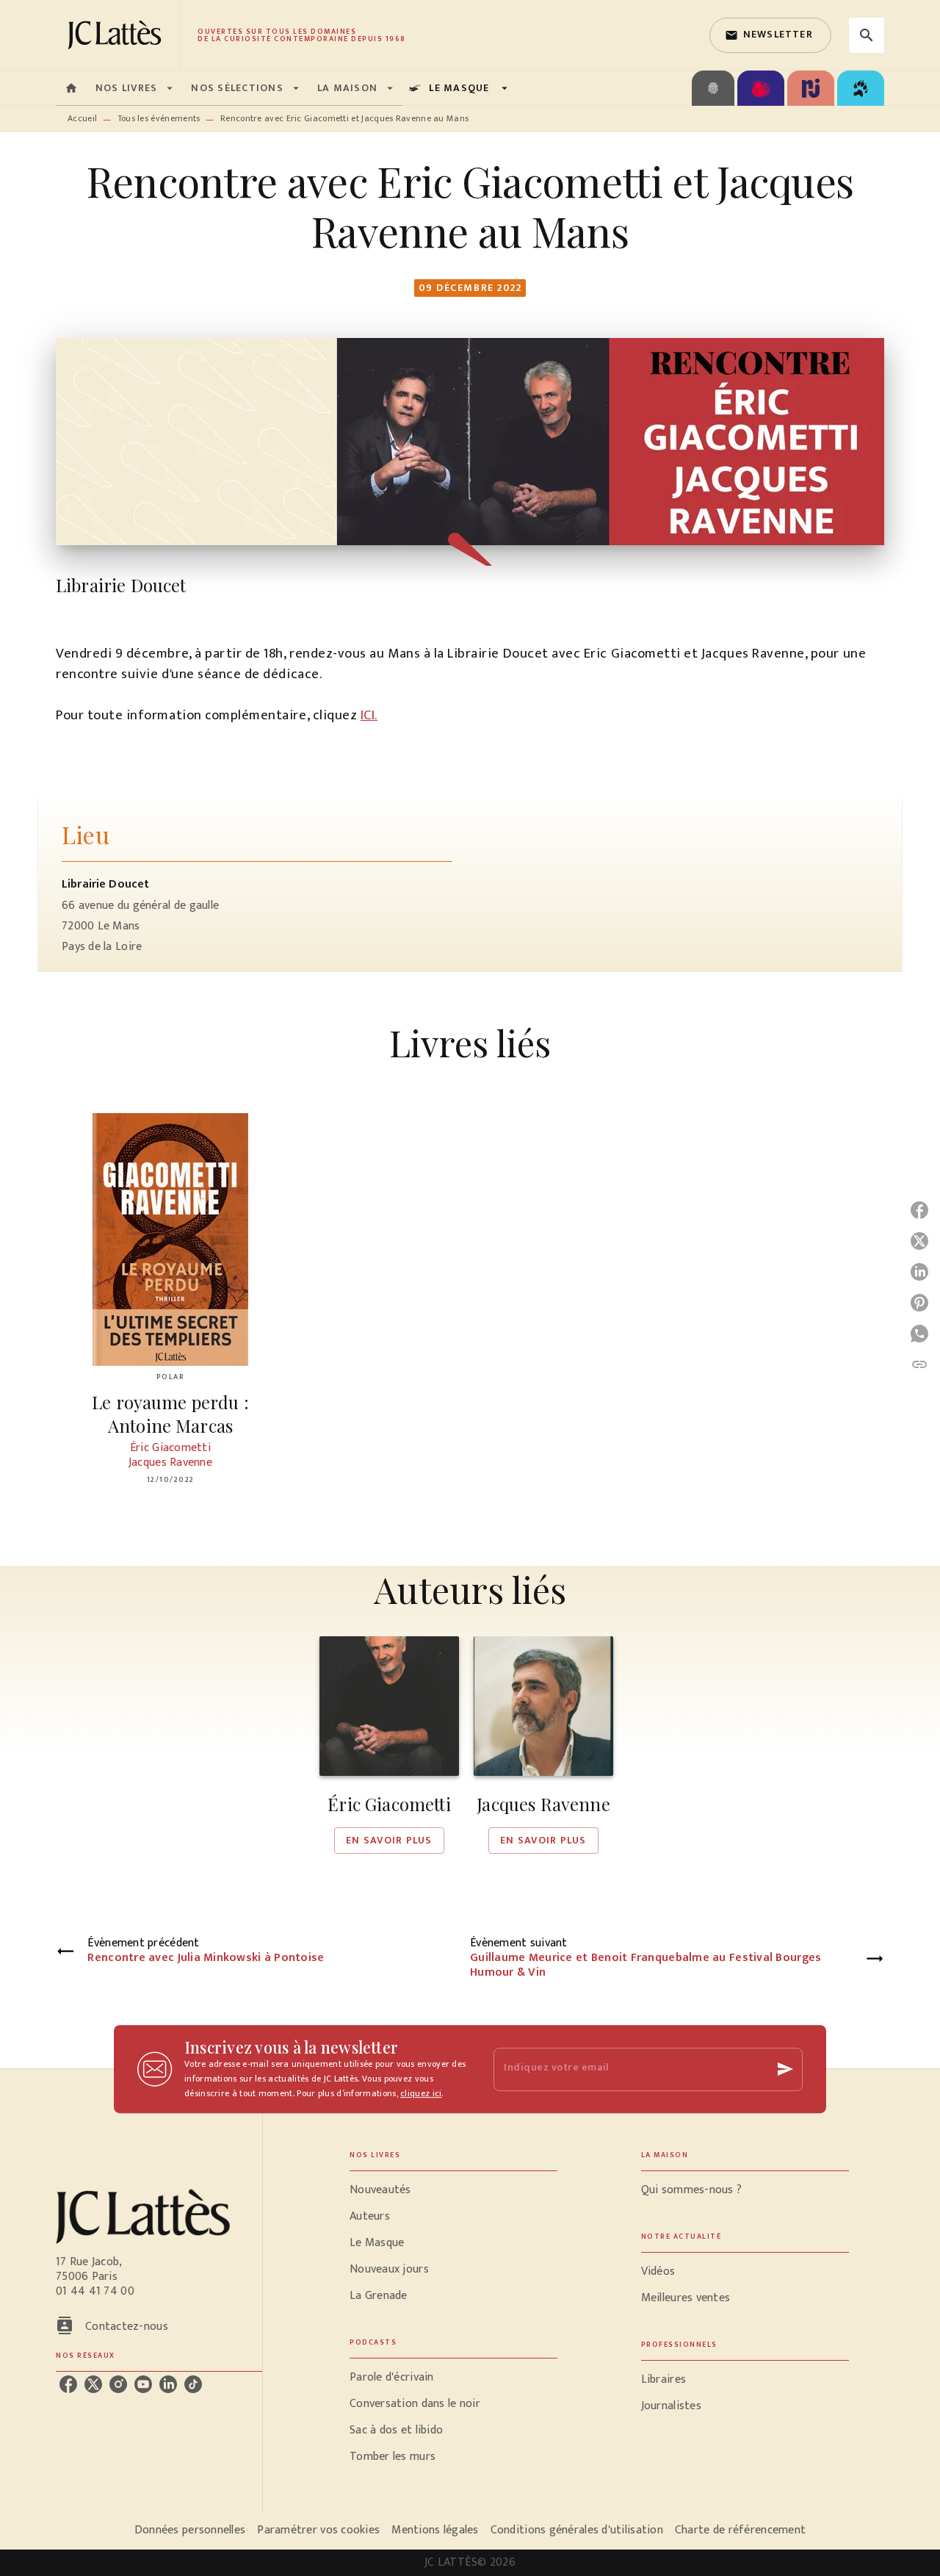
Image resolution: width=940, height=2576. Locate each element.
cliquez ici (421, 2093)
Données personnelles (190, 2530)
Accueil (82, 118)
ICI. (369, 715)
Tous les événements (159, 118)
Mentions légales (435, 2530)
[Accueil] (117, 35)
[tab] (71, 88)
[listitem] (68, 2384)
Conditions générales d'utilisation (577, 2530)
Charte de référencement (740, 2530)
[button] (770, 35)
